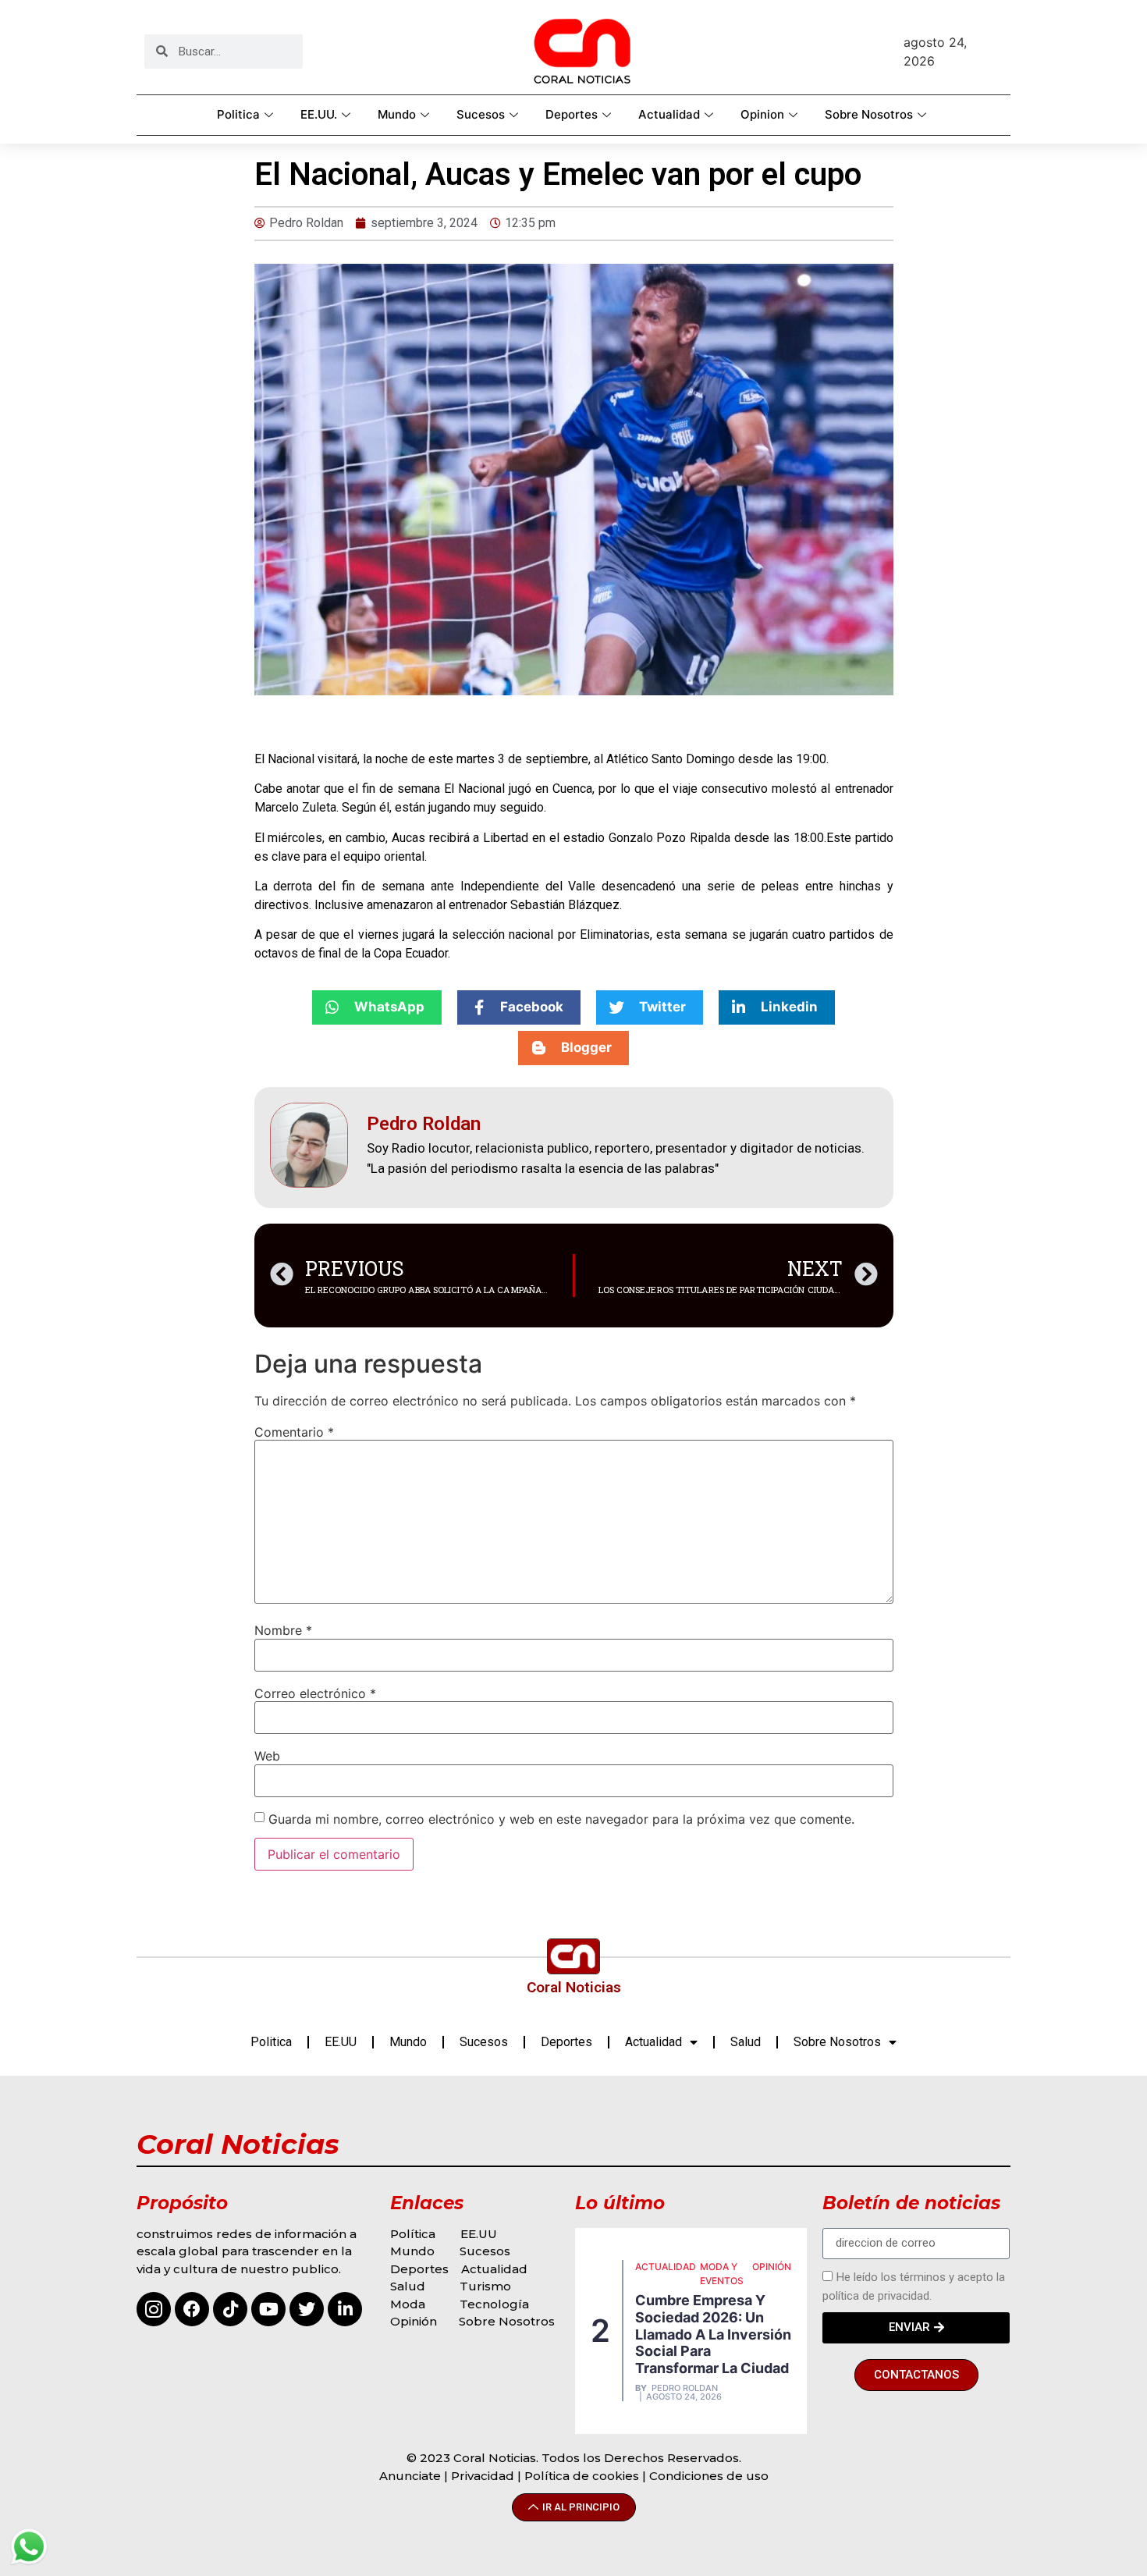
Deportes (572, 114)
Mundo (397, 114)
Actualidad (669, 114)
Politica (238, 114)
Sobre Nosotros (869, 114)
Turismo (485, 2286)
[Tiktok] (230, 2309)
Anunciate (410, 2476)
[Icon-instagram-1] (154, 2309)
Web (267, 1756)
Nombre (283, 1630)
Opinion (762, 114)
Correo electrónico (315, 1693)
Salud (746, 2042)
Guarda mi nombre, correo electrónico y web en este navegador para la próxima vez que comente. (561, 1819)
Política (413, 2234)
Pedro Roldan (685, 2388)
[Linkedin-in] (345, 2309)
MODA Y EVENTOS (722, 2274)
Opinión (415, 2321)
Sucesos (481, 114)
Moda (408, 2304)
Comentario (294, 1432)
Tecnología (494, 2304)
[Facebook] (192, 2309)
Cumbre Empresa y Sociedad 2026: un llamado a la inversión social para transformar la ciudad (713, 2334)
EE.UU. (319, 114)
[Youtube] (268, 2309)
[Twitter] (307, 2309)
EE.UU (341, 2042)
